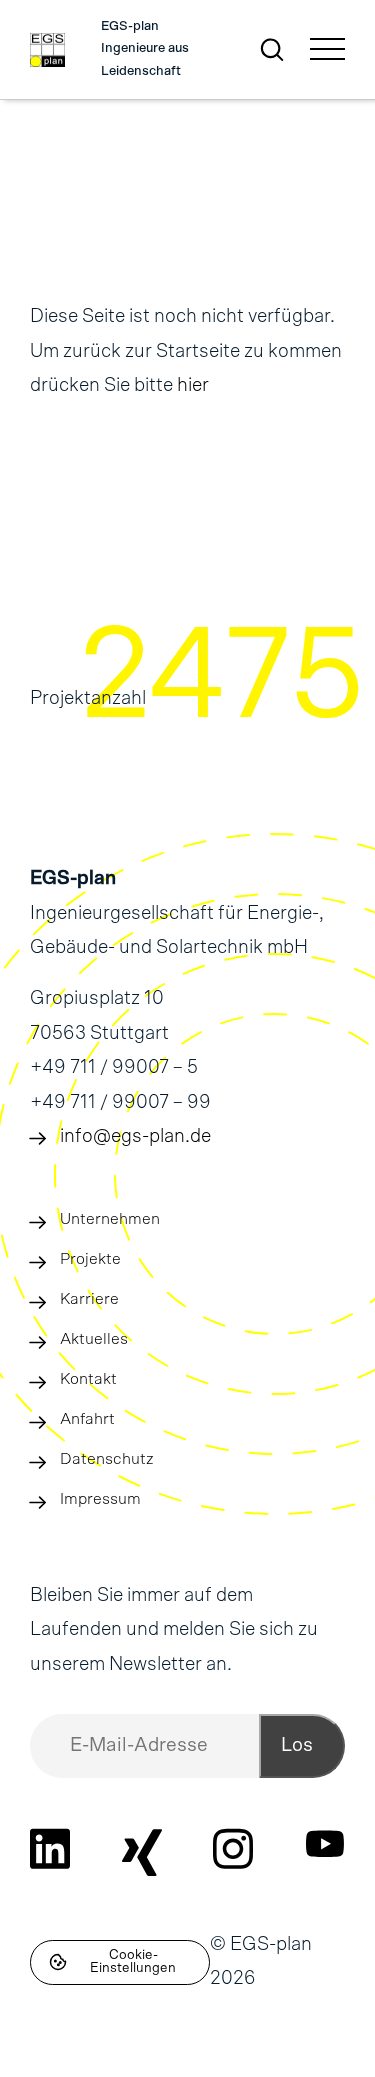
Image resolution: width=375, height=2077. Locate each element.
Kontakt (88, 1379)
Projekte (90, 1259)
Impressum (100, 1499)
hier (193, 385)
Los (297, 1745)
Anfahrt (87, 1419)
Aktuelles (94, 1339)
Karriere (89, 1299)
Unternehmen (110, 1219)
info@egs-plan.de (135, 1136)
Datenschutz (107, 1459)
